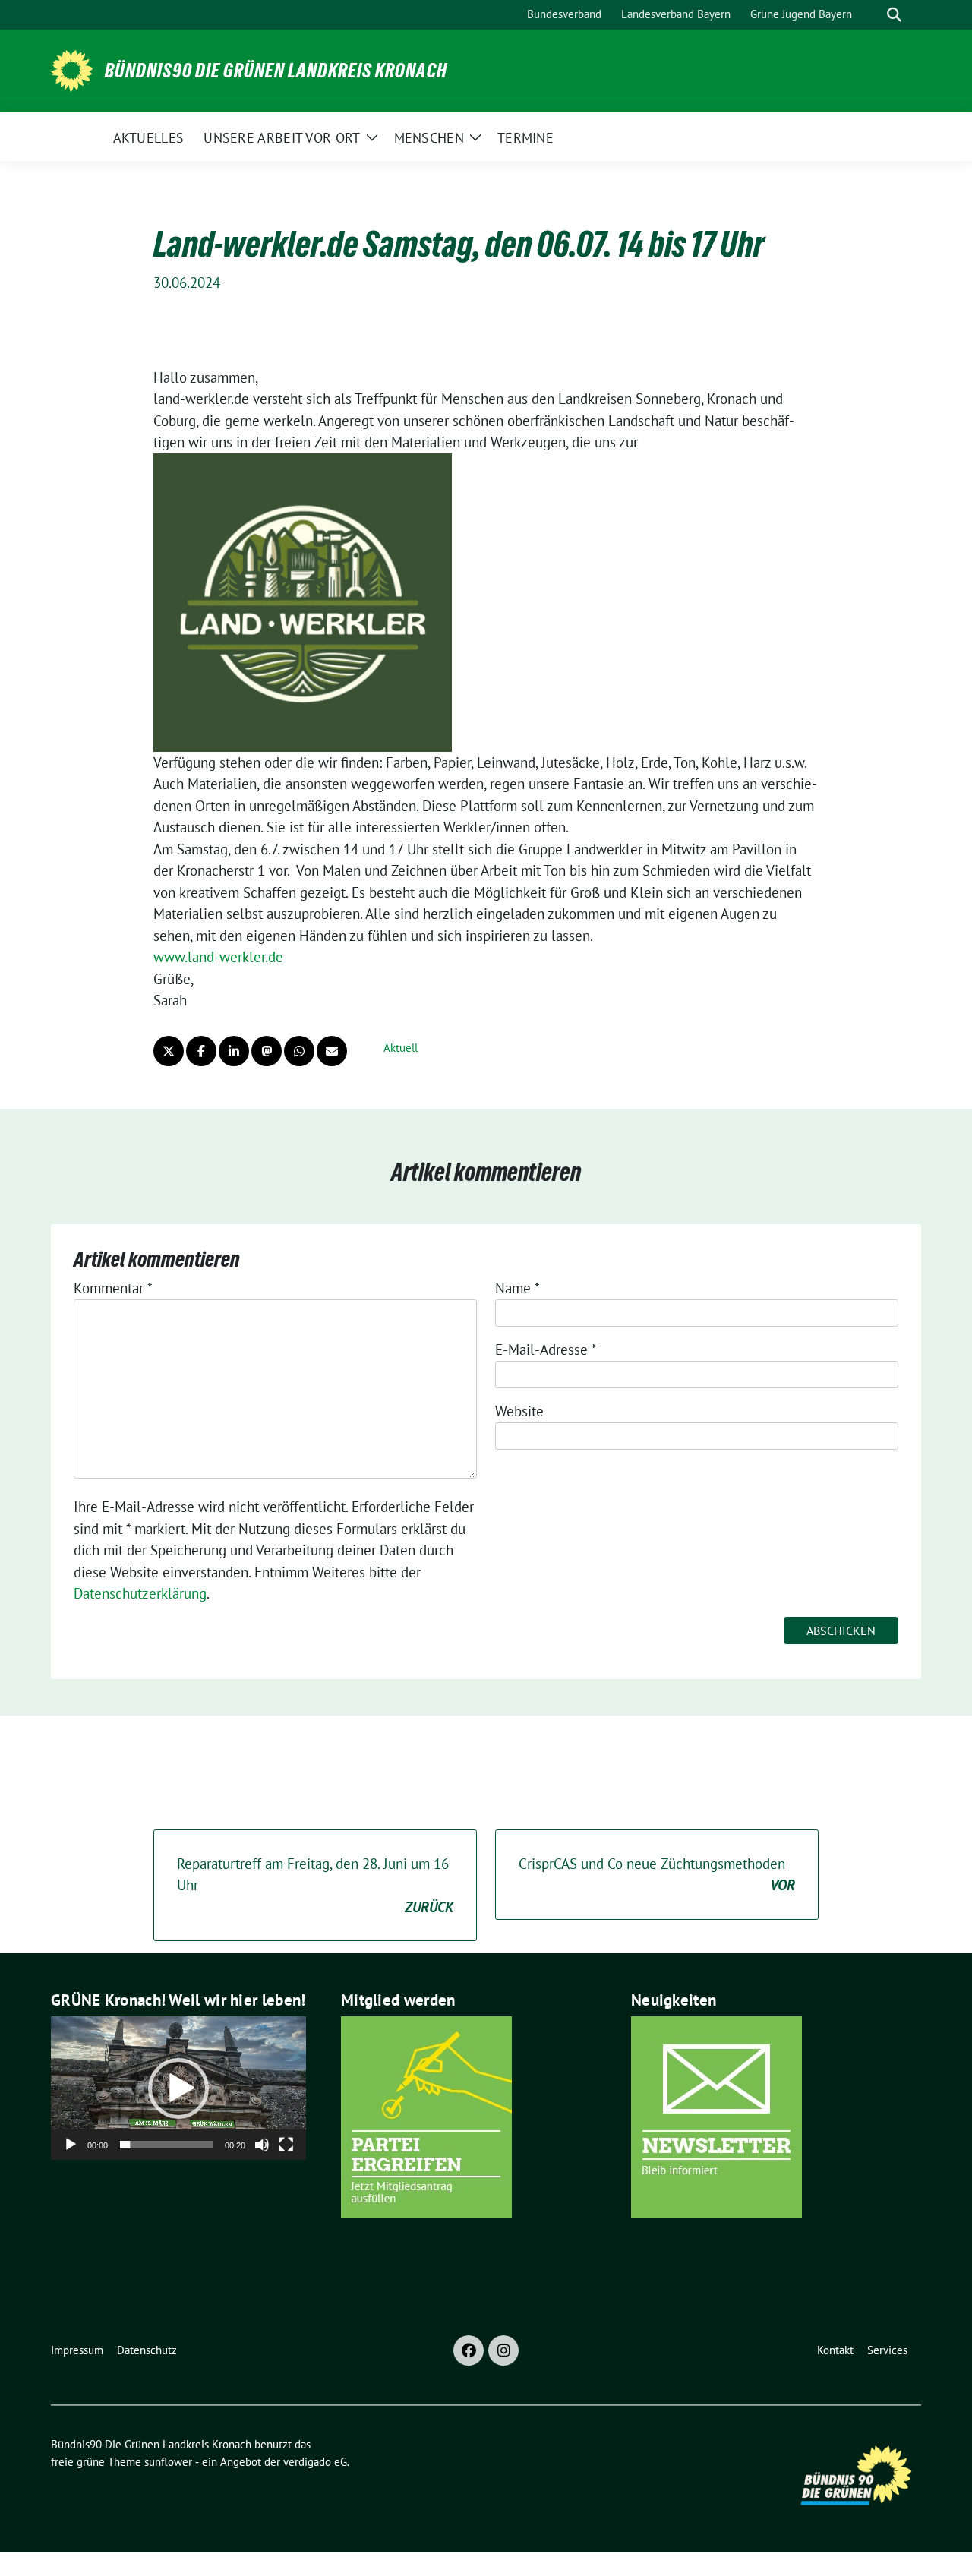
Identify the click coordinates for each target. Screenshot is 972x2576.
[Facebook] (469, 2350)
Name (518, 1288)
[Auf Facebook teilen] (201, 1051)
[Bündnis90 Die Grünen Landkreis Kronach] (72, 69)
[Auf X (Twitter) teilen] (169, 1051)
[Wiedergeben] (71, 2145)
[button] (178, 2088)
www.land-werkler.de (218, 957)
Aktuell (401, 1048)
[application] (178, 2088)
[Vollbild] (286, 2145)
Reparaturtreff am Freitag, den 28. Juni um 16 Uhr (315, 1885)
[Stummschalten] (262, 2145)
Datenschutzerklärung (140, 1593)
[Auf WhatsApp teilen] (299, 1051)
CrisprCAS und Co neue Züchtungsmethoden (657, 1875)
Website (519, 1411)
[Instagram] (503, 2350)
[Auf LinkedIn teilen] (234, 1051)
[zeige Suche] (894, 15)
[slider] (166, 2145)
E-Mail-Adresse (546, 1350)
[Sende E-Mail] (332, 1051)
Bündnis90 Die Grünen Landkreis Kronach (276, 71)
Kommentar (113, 1288)
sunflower (168, 2462)
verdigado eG (315, 2462)
